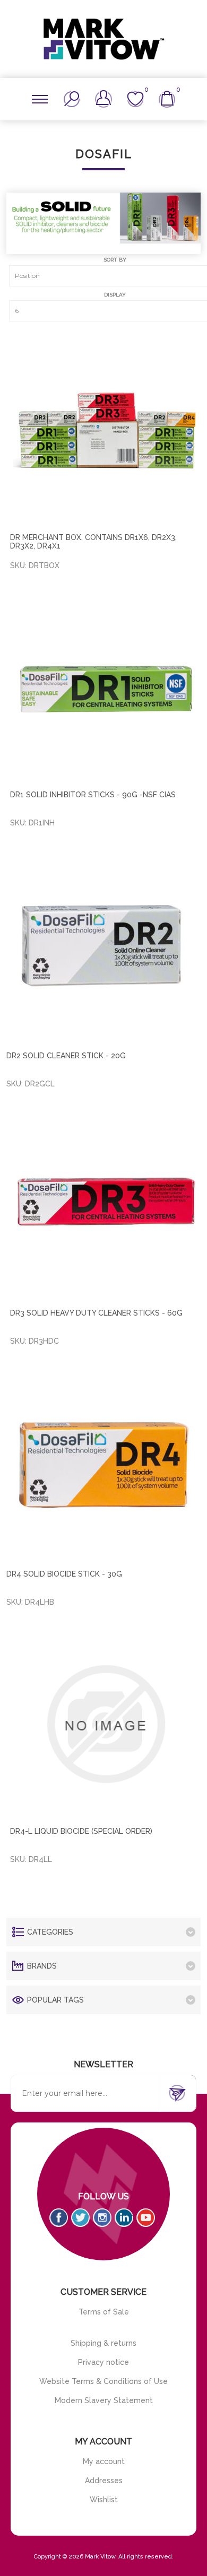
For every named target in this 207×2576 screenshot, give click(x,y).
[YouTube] (146, 2218)
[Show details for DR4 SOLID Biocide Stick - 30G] (104, 1465)
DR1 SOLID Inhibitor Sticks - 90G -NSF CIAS (93, 795)
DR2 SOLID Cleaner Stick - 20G (66, 1056)
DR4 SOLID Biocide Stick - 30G (64, 1574)
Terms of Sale (104, 2312)
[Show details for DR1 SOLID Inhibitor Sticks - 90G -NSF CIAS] (105, 687)
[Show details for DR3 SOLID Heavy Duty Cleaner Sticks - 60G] (105, 1206)
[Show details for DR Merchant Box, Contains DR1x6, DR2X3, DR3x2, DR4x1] (105, 430)
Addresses (104, 2481)
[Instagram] (102, 2218)
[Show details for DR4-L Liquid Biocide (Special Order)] (105, 1724)
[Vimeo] (124, 2218)
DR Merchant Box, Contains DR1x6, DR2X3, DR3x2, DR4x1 (93, 542)
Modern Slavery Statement (104, 2400)
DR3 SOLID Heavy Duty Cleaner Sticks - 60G (96, 1313)
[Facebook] (59, 2218)
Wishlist (104, 2500)
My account (104, 2461)
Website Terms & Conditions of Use (103, 2381)
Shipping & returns (103, 2343)
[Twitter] (80, 2218)
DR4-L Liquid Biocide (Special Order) (81, 1831)
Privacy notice (103, 2362)
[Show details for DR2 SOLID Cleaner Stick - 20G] (104, 947)
